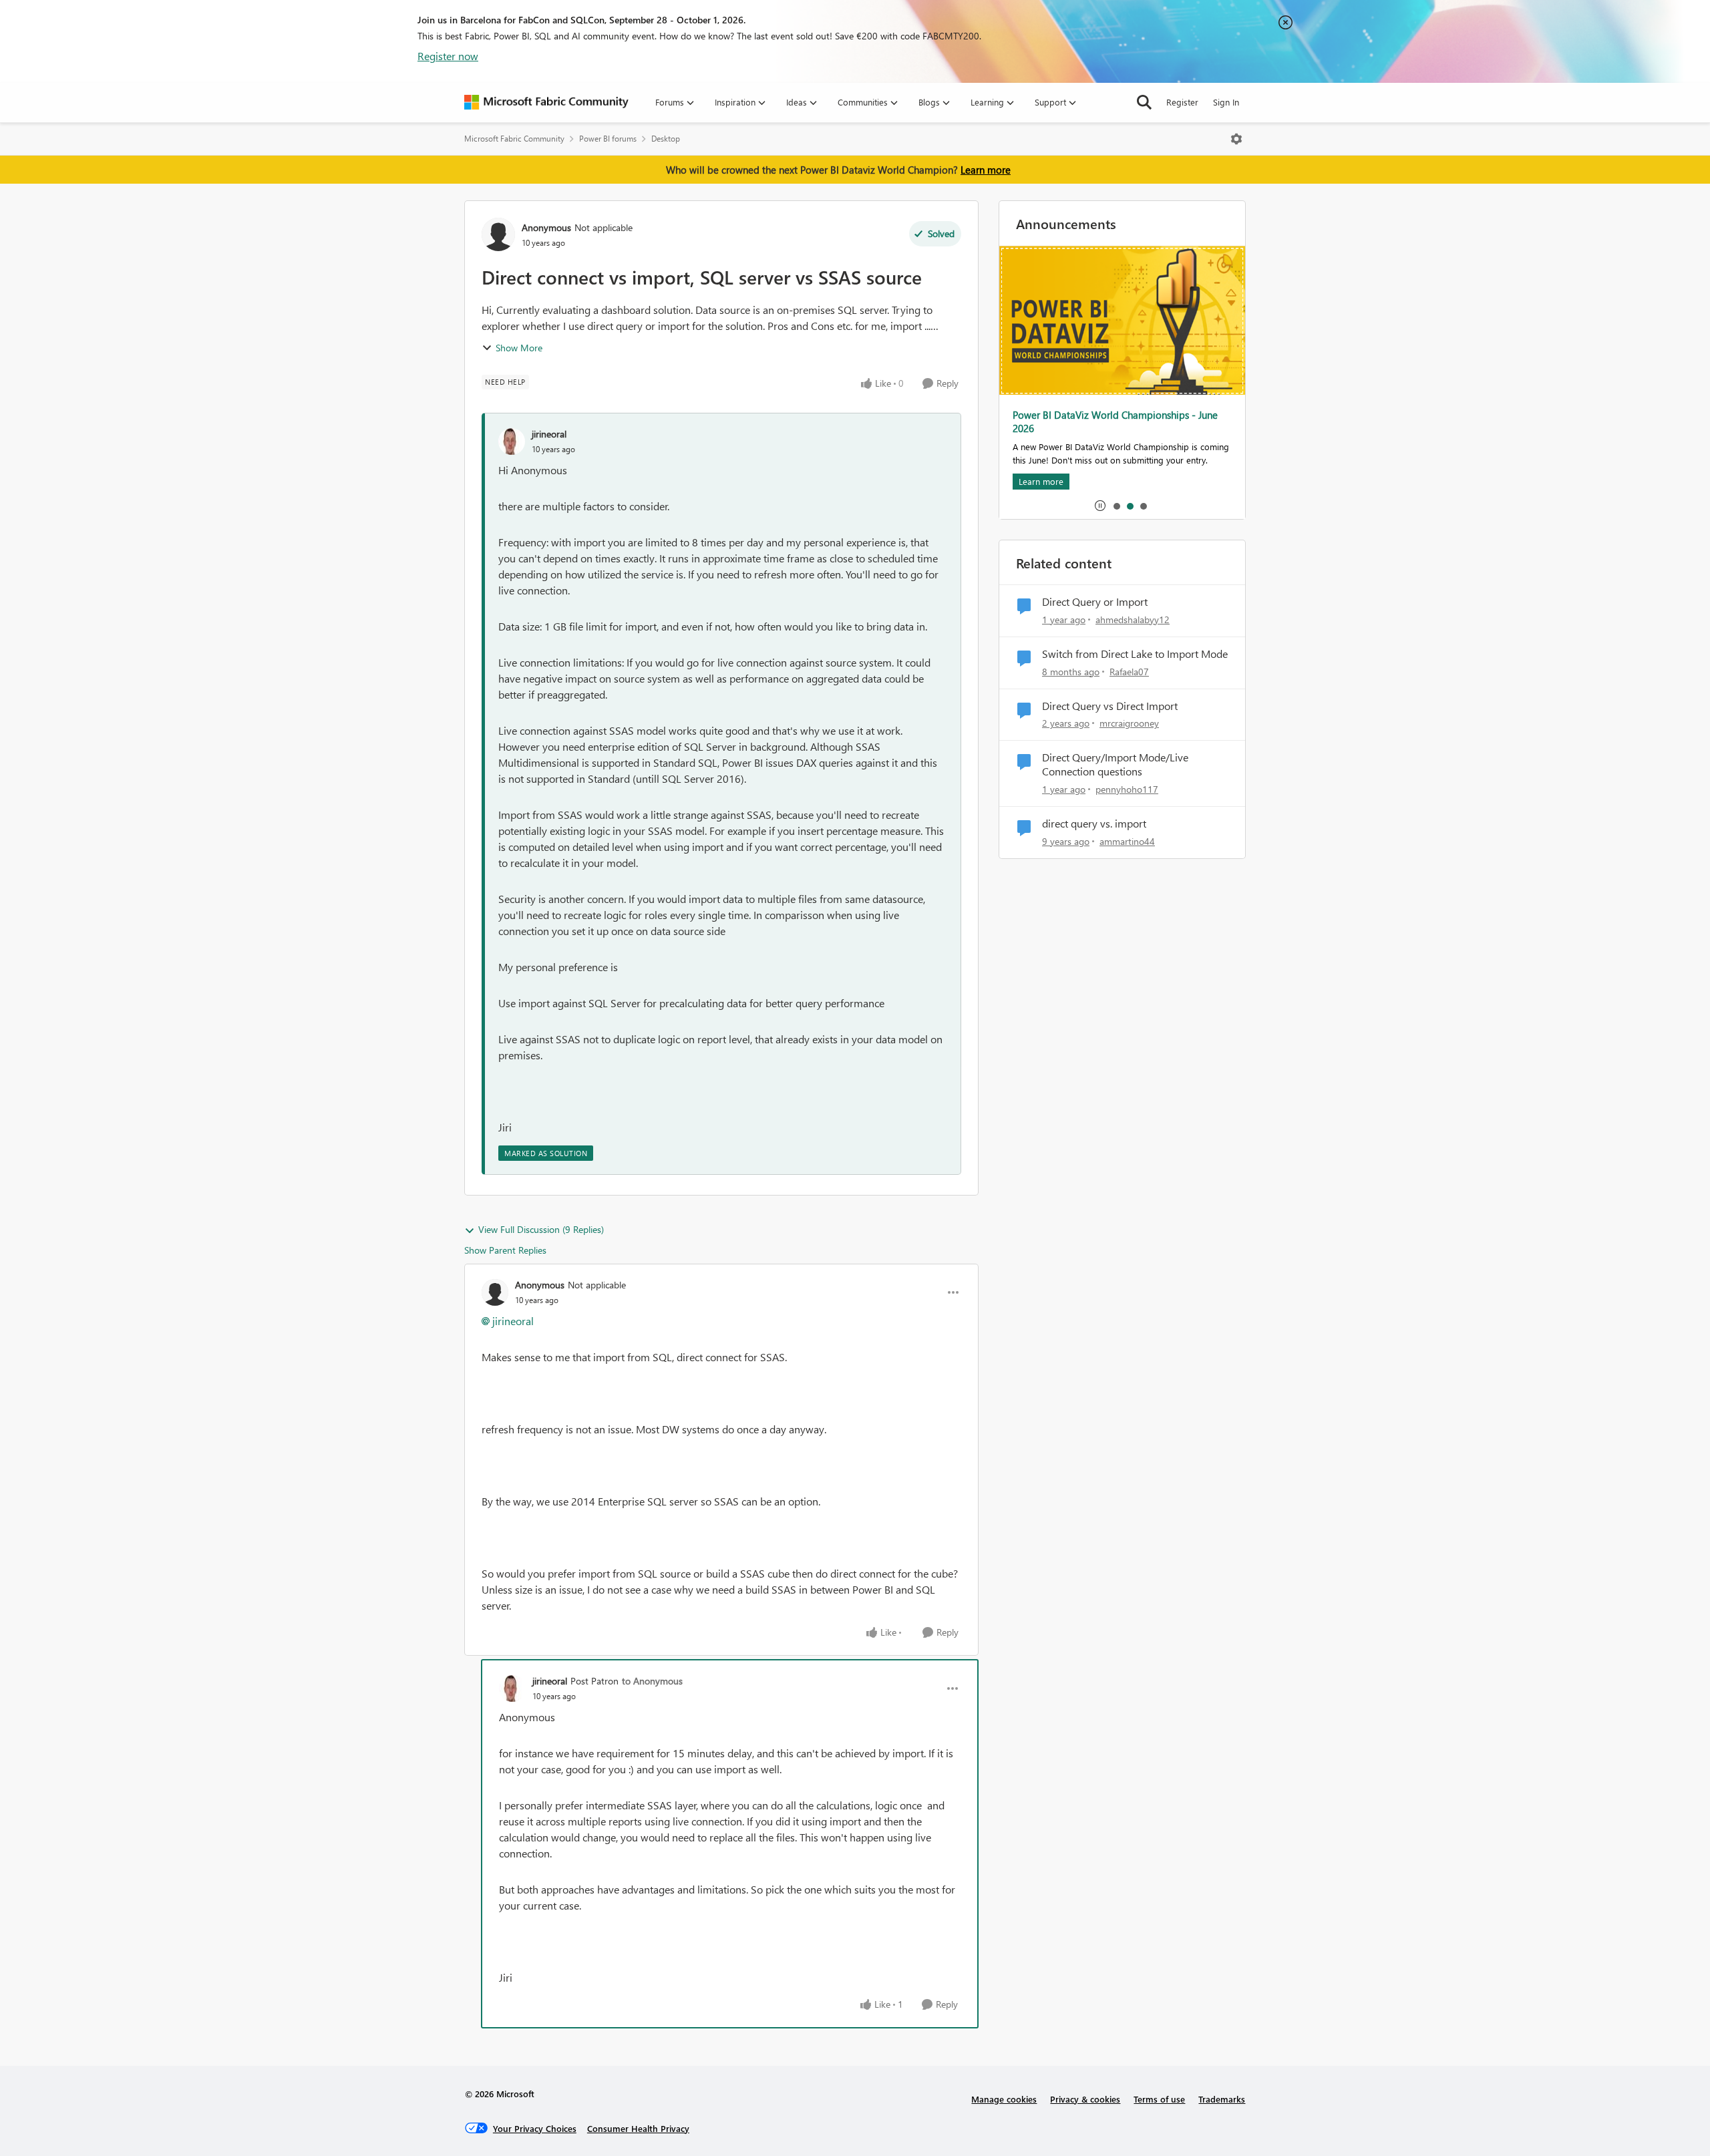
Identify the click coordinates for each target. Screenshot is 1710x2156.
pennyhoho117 (1127, 789)
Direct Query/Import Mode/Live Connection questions (1115, 764)
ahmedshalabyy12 (1133, 619)
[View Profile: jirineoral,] (512, 441)
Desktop (666, 139)
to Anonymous (652, 1681)
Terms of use (1159, 2099)
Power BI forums (608, 139)
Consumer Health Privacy (638, 2128)
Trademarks (1222, 2099)
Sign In (1226, 102)
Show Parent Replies (505, 1250)
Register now (448, 56)
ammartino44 (1127, 841)
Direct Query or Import (1095, 602)
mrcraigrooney (1129, 723)
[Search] (1144, 102)
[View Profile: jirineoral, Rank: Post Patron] (512, 1688)
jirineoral (549, 434)
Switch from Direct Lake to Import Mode (1135, 654)
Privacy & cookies (1085, 2099)
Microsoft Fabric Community (514, 139)
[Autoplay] (1100, 506)
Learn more (986, 170)
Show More (519, 348)
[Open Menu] (1236, 139)
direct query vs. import (1094, 824)
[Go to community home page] (546, 102)
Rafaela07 (1129, 672)
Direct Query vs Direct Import (1110, 706)
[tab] (1116, 506)
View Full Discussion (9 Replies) (541, 1229)
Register (1182, 102)
